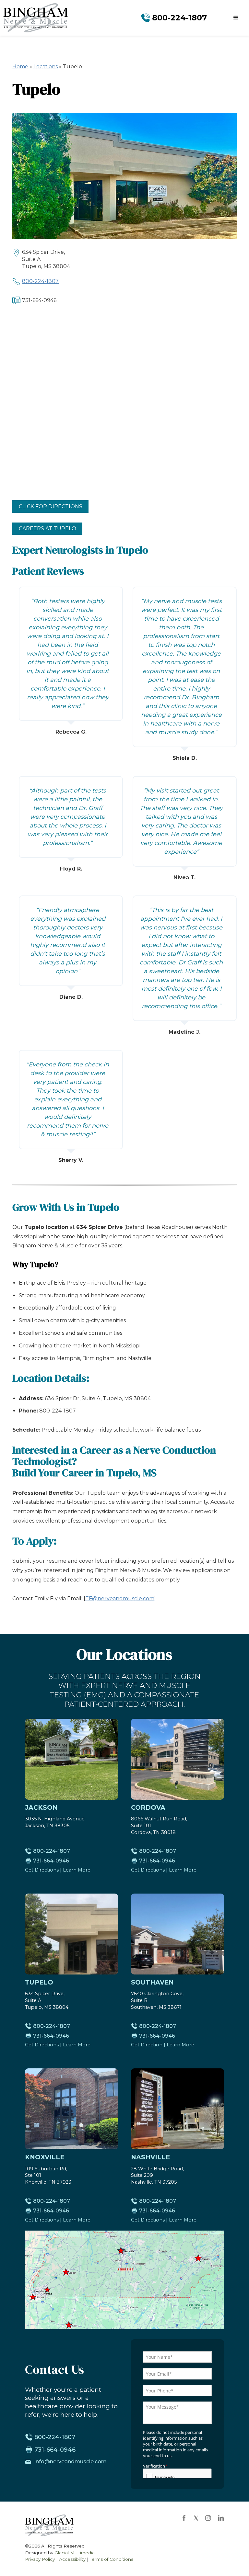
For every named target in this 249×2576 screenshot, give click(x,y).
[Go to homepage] (36, 18)
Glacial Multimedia (75, 2553)
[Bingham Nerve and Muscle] (49, 2525)
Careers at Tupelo (47, 529)
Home (20, 67)
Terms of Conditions (112, 2559)
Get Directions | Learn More (58, 1870)
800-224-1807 (40, 281)
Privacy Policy (40, 2559)
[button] (236, 18)
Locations (46, 67)
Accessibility (72, 2559)
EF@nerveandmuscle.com (120, 1598)
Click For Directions (51, 506)
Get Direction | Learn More (163, 2045)
